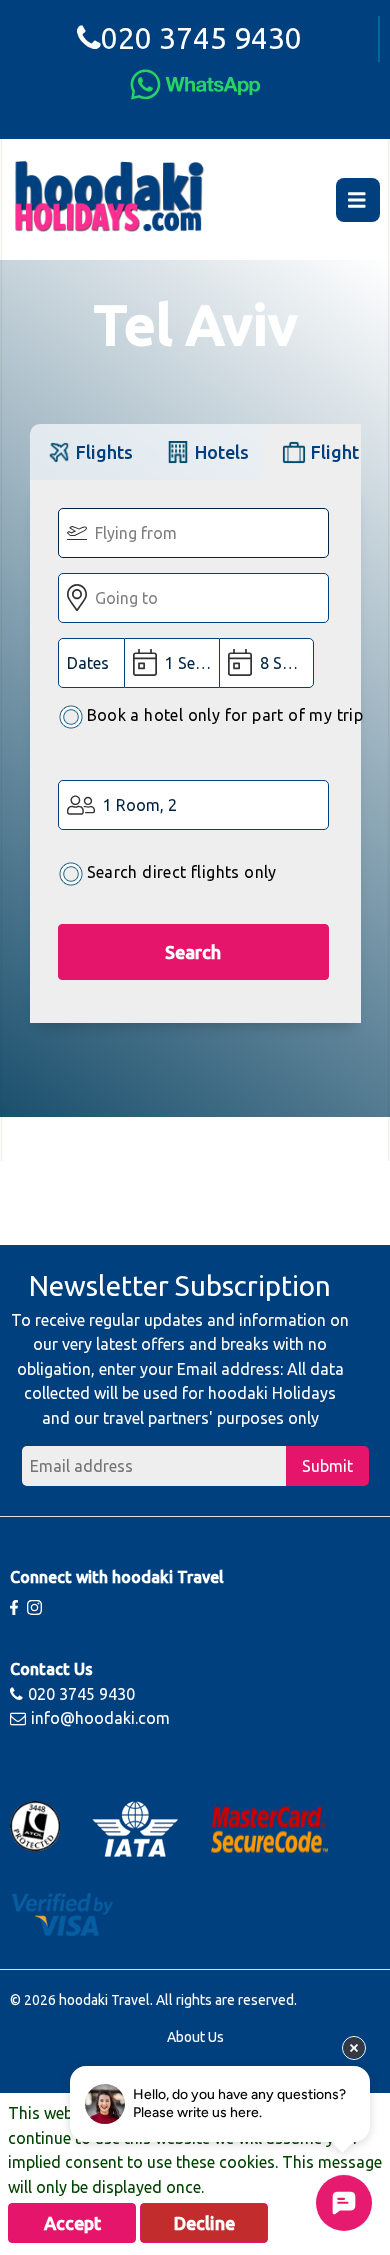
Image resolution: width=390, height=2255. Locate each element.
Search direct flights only (182, 872)
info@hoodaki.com (100, 1718)
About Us (195, 2037)
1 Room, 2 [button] (140, 805)
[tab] (89, 451)
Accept (72, 2223)
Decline (204, 2223)
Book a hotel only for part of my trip (225, 715)
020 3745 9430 (201, 38)
